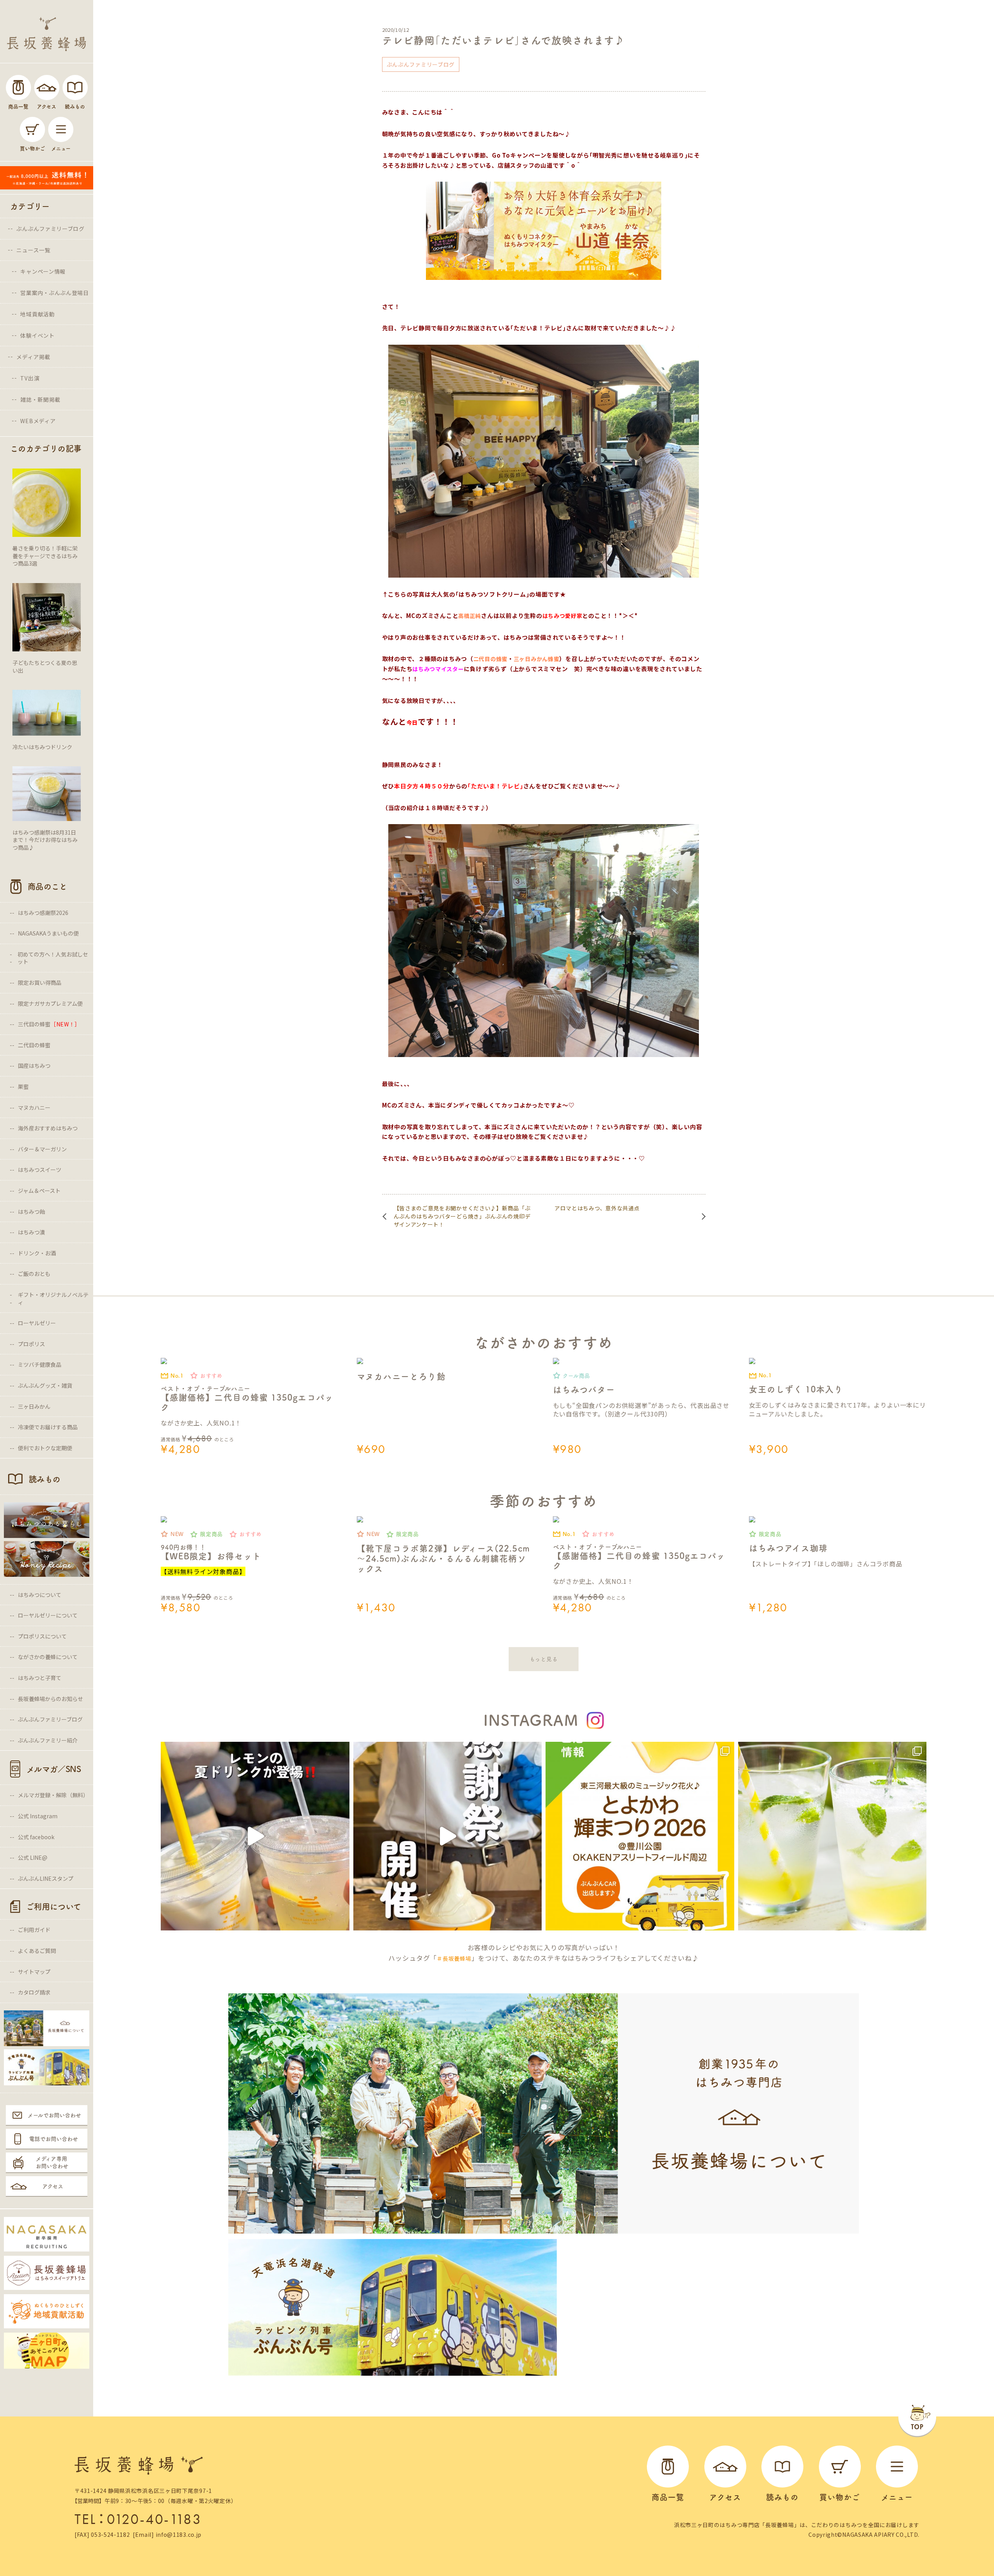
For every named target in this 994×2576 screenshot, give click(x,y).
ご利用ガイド (34, 1930)
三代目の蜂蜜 (49, 1024)
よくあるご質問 (37, 1951)
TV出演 (30, 378)
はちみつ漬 (31, 1232)
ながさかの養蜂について (48, 1657)
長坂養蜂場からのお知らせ (50, 1699)
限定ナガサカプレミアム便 (50, 1003)
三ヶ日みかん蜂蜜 (537, 659)
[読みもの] (75, 88)
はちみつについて (40, 1595)
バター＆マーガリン (42, 1149)
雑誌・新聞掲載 (40, 399)
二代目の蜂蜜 (34, 1045)
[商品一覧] (18, 88)
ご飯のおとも (34, 1274)
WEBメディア (38, 421)
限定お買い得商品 (40, 982)
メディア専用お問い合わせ (52, 2163)
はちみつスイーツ (40, 1170)
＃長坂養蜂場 (454, 1958)
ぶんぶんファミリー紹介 (48, 1740)
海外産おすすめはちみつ (48, 1128)
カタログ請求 (34, 1992)
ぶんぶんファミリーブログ (50, 229)
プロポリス (31, 1344)
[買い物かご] (32, 129)
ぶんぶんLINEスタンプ (46, 1878)
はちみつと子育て (40, 1678)
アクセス (53, 2186)
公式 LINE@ (33, 1857)
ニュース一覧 (33, 250)
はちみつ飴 (31, 1212)
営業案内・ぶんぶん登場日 (54, 293)
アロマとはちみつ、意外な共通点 (597, 1208)
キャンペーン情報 (43, 271)
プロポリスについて (42, 1636)
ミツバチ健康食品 (40, 1364)
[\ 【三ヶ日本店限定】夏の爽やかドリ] (255, 1836)
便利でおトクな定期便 (45, 1448)
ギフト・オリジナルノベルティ (53, 1298)
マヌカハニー (34, 1107)
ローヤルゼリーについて (48, 1615)
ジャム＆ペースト (39, 1191)
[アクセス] (47, 88)
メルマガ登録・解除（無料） (53, 1795)
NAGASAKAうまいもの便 (48, 933)
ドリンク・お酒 (37, 1253)
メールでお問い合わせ (54, 2115)
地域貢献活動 (37, 314)
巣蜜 (23, 1087)
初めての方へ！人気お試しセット (53, 958)
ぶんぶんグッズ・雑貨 (45, 1385)
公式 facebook (36, 1837)
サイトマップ (34, 1972)
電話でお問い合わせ (54, 2139)
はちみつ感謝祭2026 (43, 913)
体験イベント (37, 335)
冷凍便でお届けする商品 (48, 1427)
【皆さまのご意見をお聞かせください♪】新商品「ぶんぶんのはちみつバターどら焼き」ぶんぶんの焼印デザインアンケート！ (462, 1216)
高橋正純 (470, 616)
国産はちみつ (34, 1066)
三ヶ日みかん (34, 1406)
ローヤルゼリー (37, 1323)
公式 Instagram (38, 1816)
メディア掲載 (33, 357)
